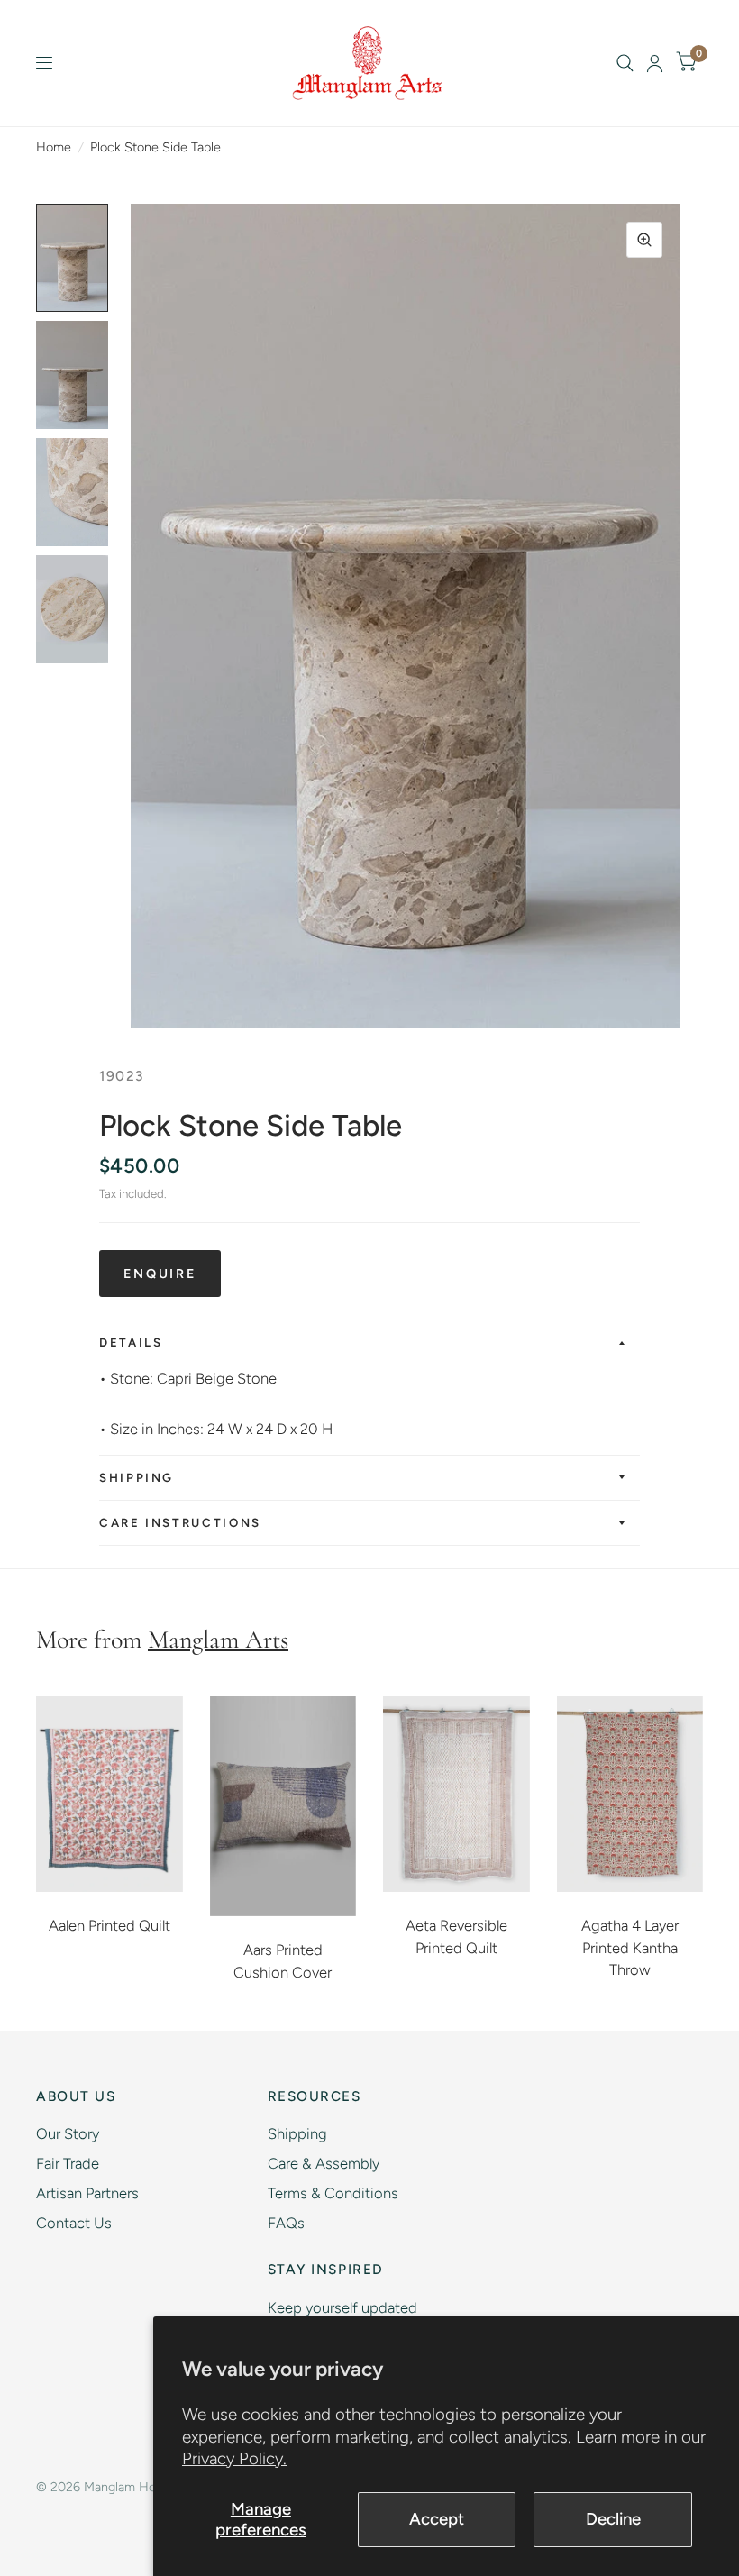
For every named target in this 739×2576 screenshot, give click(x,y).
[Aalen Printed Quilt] (109, 1794)
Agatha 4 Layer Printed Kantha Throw (630, 1948)
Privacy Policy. (234, 2458)
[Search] (625, 63)
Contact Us (74, 2223)
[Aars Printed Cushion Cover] (283, 1806)
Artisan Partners (87, 2193)
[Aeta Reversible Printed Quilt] (456, 1794)
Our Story (68, 2133)
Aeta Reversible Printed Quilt (456, 1937)
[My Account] (655, 63)
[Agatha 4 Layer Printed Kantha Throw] (630, 1794)
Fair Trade (68, 2163)
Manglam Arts (218, 1640)
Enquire (160, 1274)
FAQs (286, 2223)
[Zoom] (644, 240)
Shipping (137, 1477)
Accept (437, 2519)
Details (131, 1342)
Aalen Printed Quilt (109, 1925)
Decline (613, 2519)
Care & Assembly (324, 2163)
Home (54, 147)
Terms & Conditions (333, 2193)
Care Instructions (180, 1522)
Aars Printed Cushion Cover (283, 1961)
